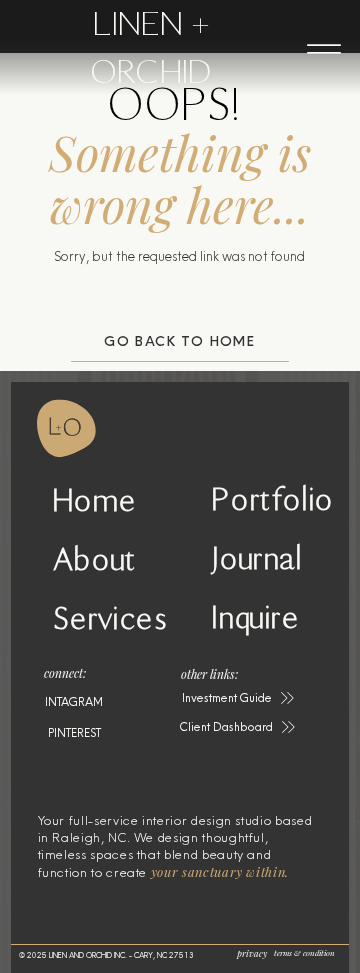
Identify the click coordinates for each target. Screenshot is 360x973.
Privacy (252, 953)
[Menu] (324, 49)
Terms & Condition (304, 952)
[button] (239, 698)
